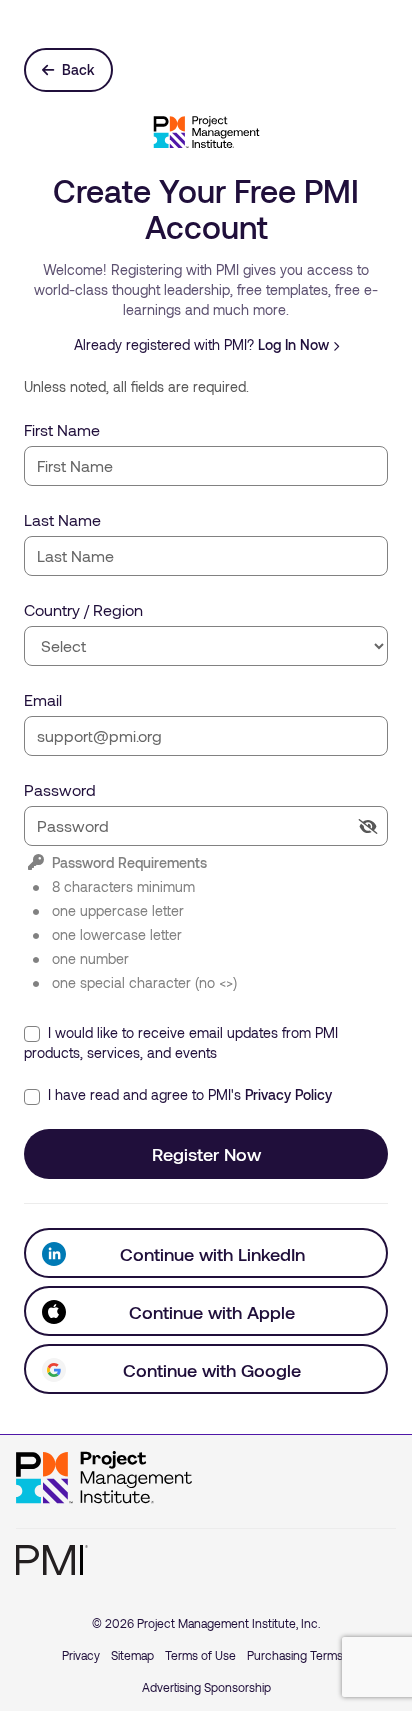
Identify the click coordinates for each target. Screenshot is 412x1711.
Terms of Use (200, 1655)
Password (60, 789)
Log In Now (293, 344)
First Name (62, 429)
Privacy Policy (288, 1094)
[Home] (104, 1478)
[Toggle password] (368, 826)
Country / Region (83, 609)
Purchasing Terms (295, 1655)
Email (43, 699)
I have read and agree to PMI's (188, 1094)
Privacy (81, 1655)
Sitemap (132, 1655)
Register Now (206, 1154)
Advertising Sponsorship (206, 1687)
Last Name (62, 519)
